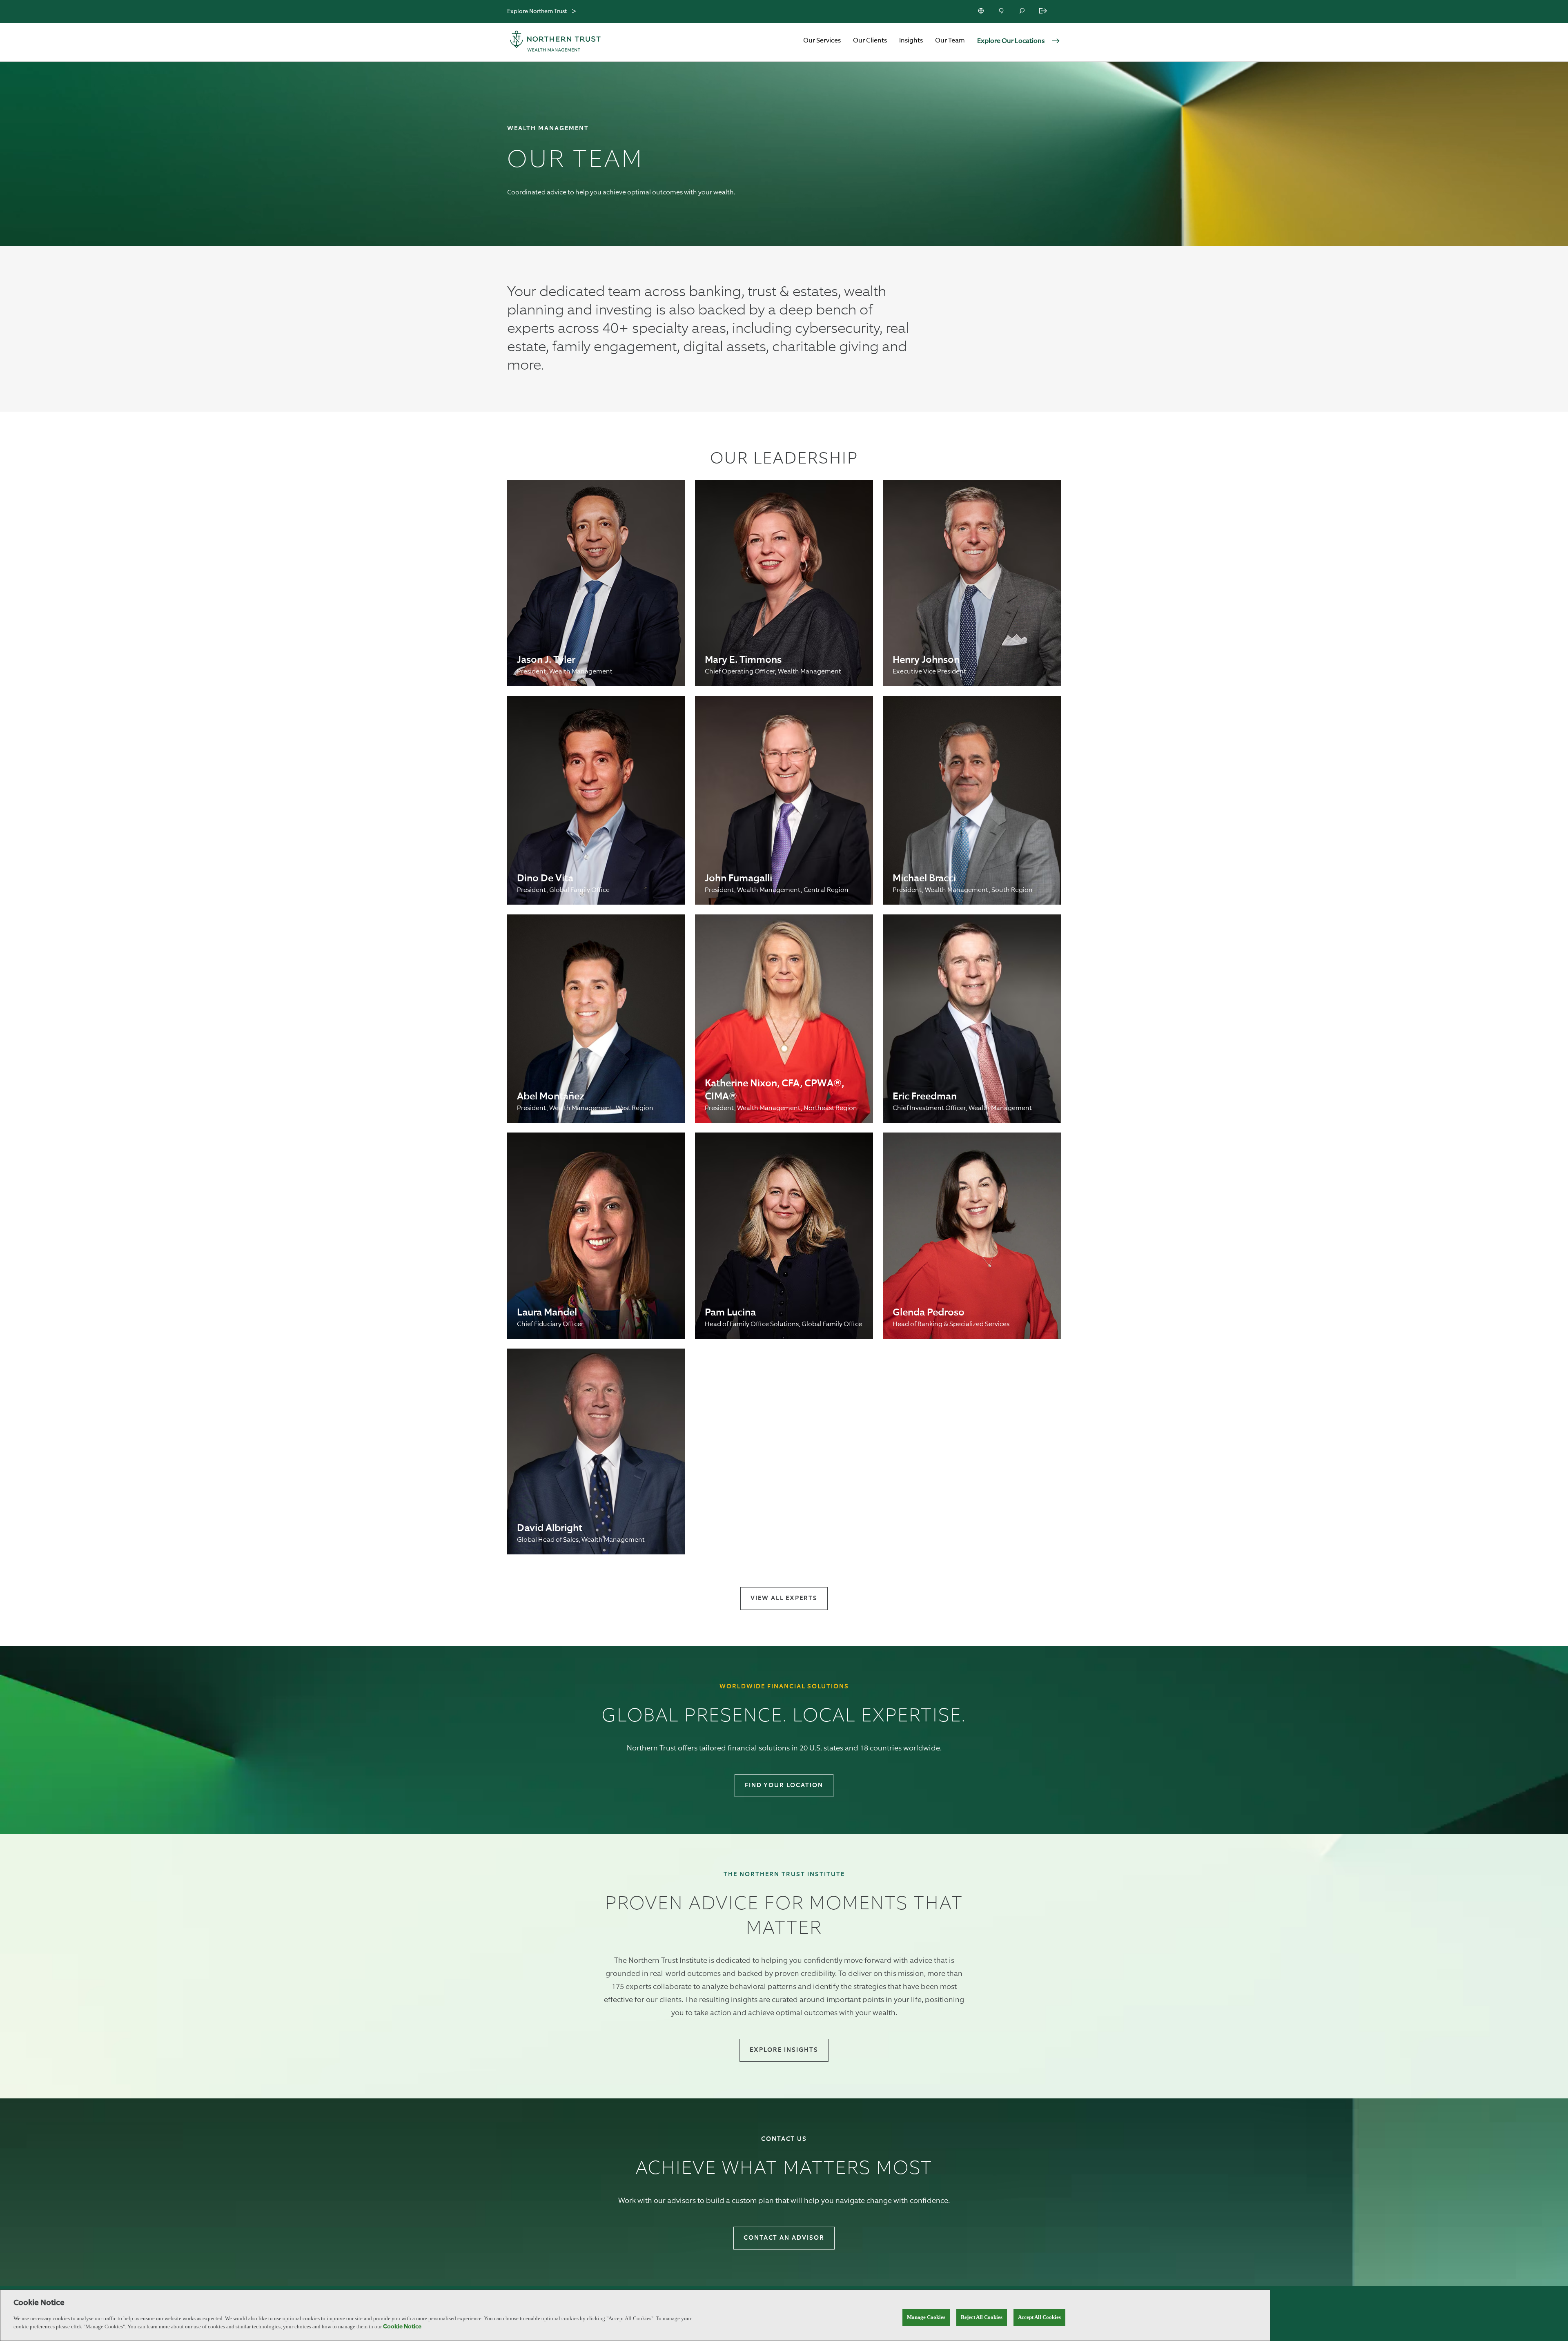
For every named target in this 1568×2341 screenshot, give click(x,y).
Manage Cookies (926, 2317)
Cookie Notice (402, 2327)
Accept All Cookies (1039, 2317)
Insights (911, 41)
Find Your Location (784, 1785)
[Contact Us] (1002, 11)
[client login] (1044, 11)
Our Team (950, 41)
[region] (635, 2315)
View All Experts (784, 1598)
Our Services (822, 41)
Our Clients (870, 41)
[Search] (1022, 11)
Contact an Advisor (784, 2238)
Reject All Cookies (982, 2317)
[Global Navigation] (574, 12)
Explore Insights (784, 2050)
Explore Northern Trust (537, 11)
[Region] (982, 11)
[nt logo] (555, 42)
